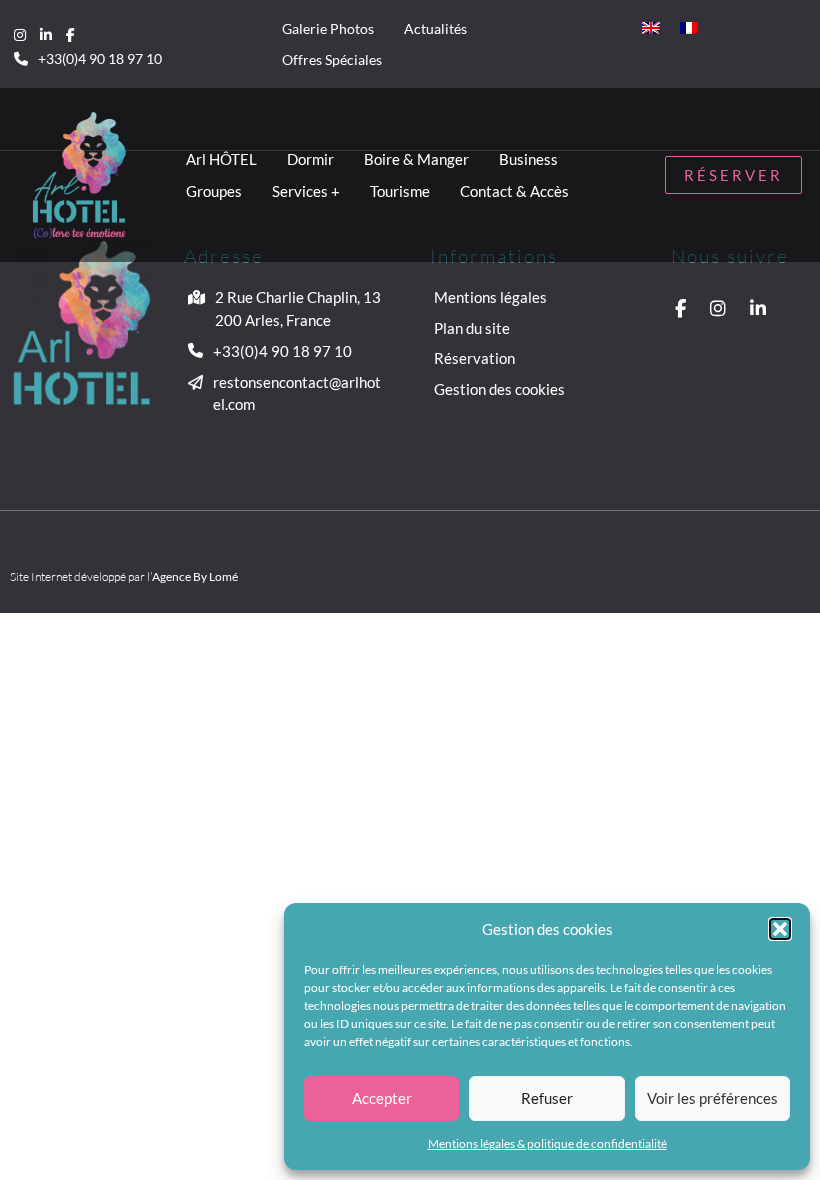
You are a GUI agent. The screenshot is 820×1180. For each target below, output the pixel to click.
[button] (780, 929)
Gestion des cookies (499, 389)
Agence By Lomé (195, 576)
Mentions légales (490, 297)
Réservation (474, 358)
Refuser (547, 1098)
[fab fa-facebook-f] (70, 33)
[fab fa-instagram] (20, 33)
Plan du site (472, 328)
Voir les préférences (712, 1098)
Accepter (382, 1098)
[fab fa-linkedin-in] (46, 33)
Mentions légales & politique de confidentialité (547, 1143)
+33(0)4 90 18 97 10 (100, 58)
